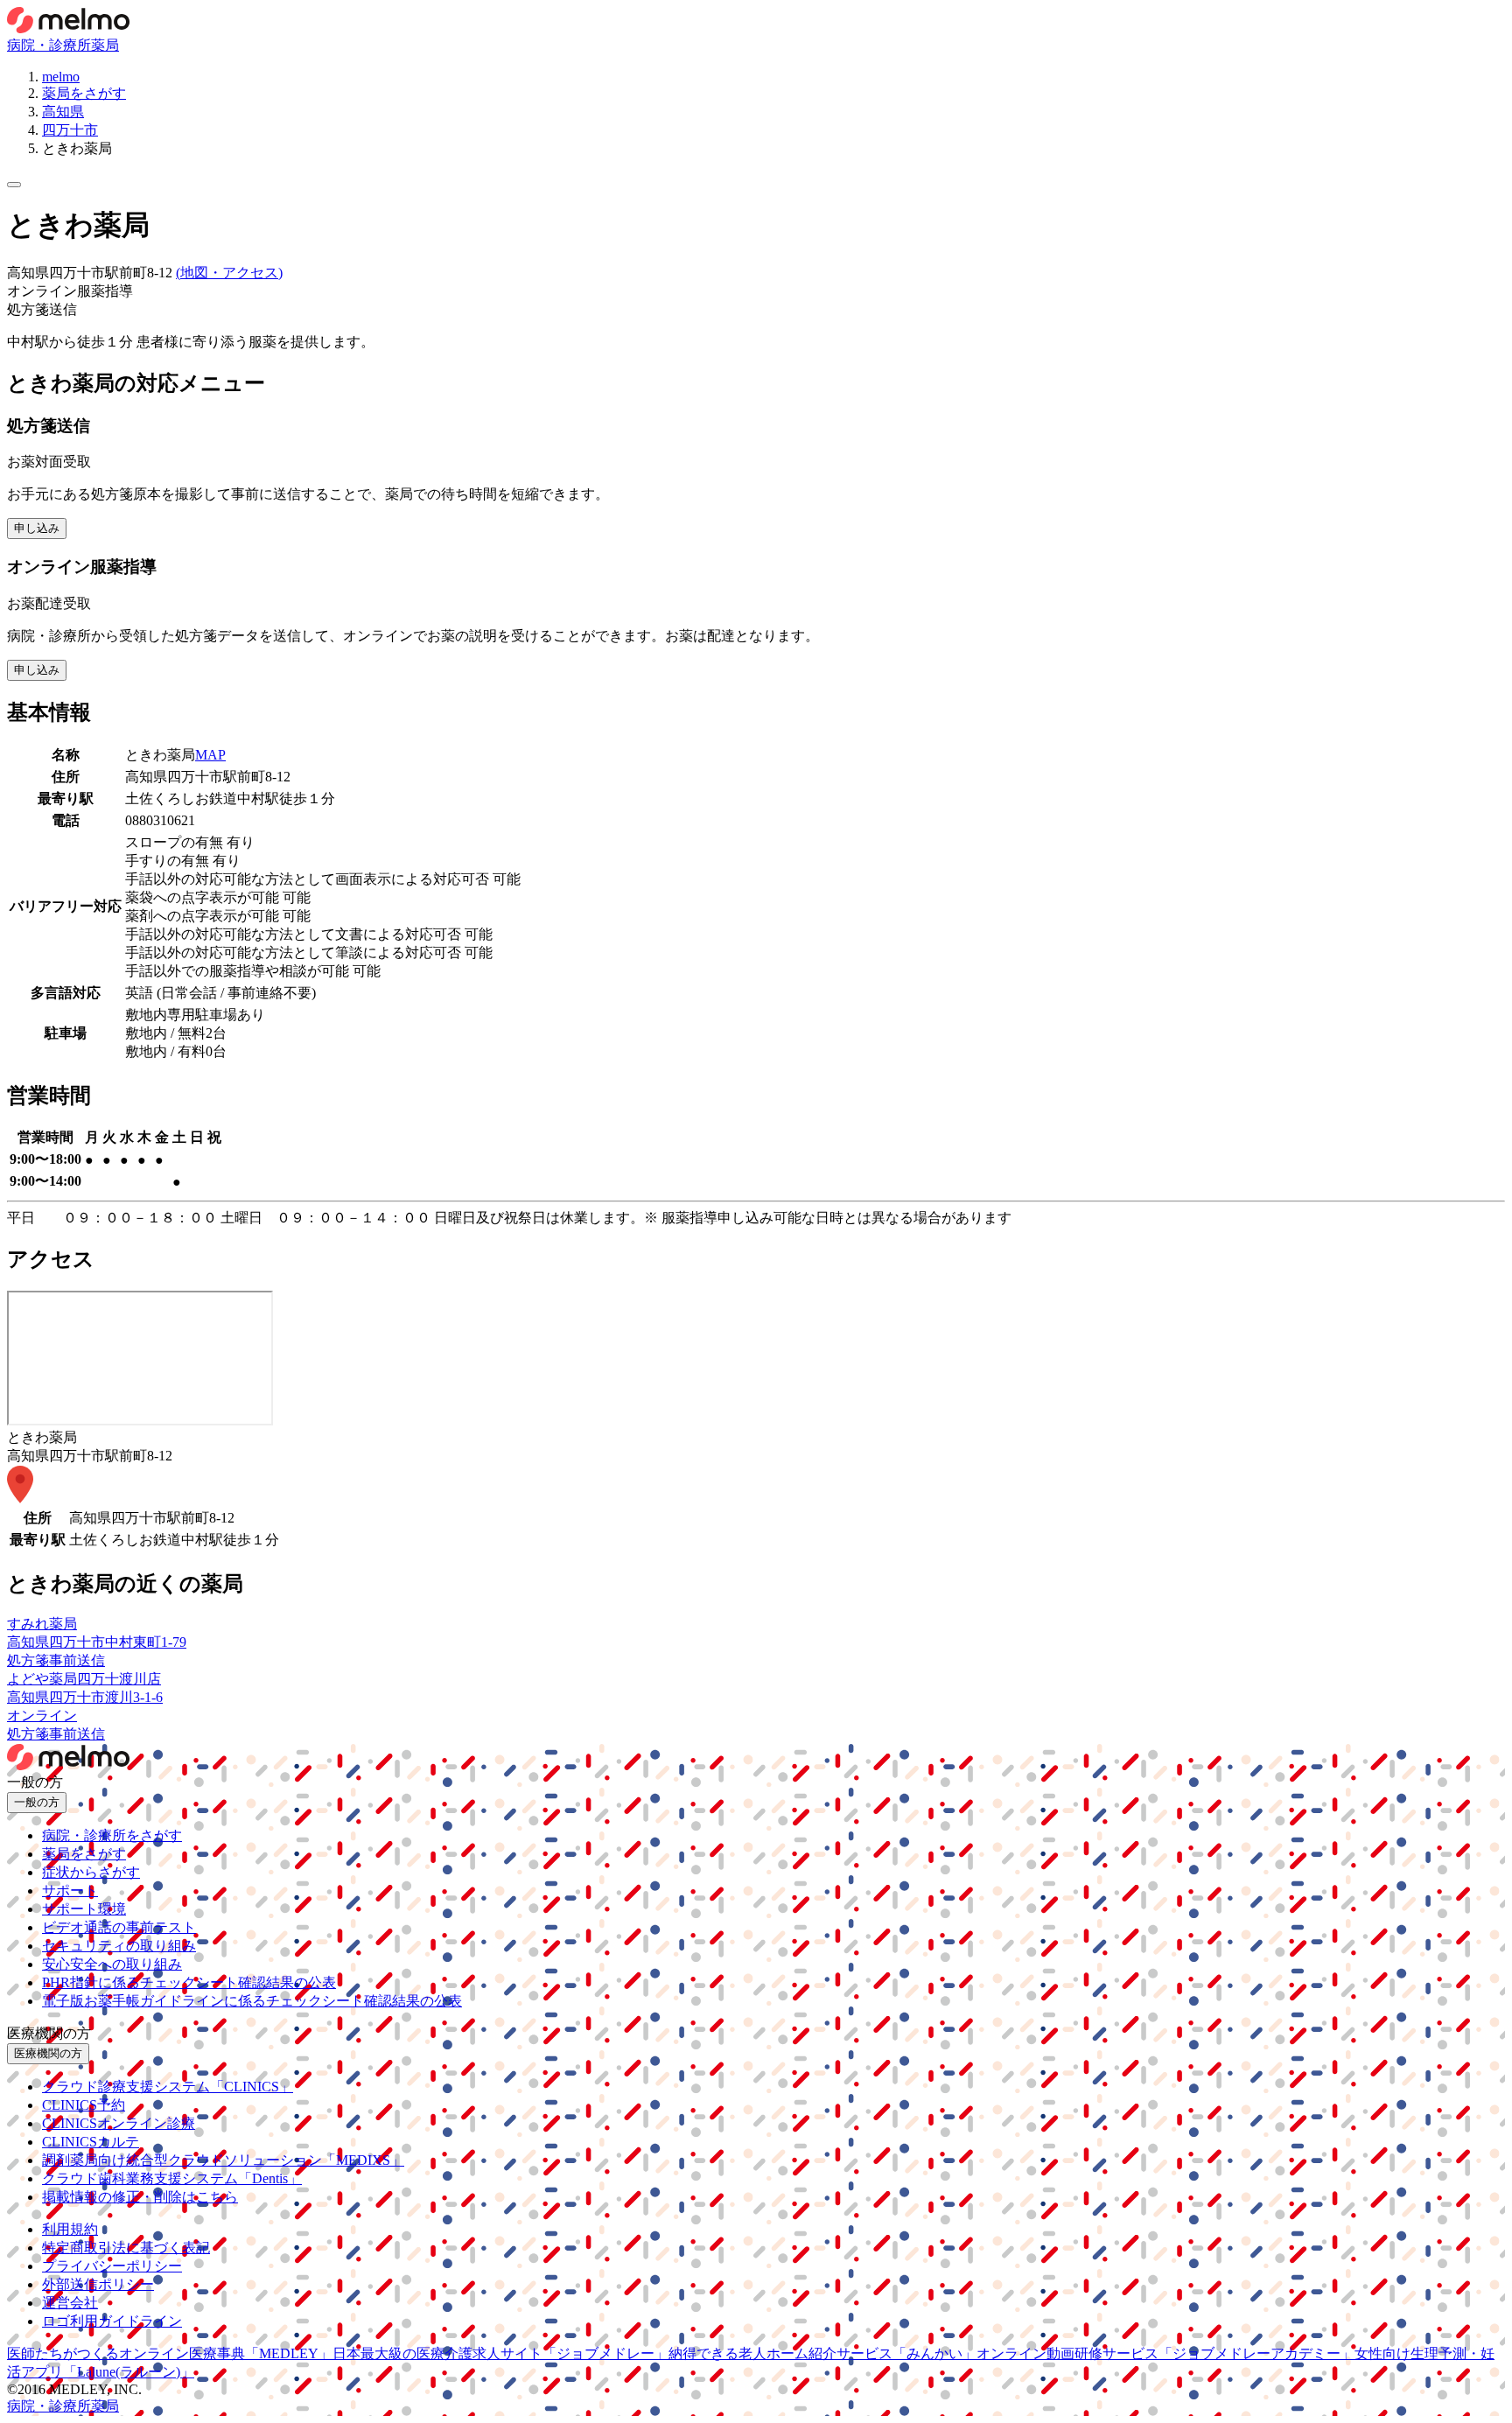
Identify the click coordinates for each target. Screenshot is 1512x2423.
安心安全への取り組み (112, 1964)
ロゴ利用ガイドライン (112, 2321)
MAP (210, 755)
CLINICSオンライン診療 (119, 2123)
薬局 (105, 45)
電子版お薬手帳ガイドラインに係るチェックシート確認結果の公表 (252, 2001)
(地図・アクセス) (229, 273)
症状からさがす (91, 1872)
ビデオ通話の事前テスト (119, 1927)
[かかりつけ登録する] (14, 185)
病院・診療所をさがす (112, 1835)
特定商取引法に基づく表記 (126, 2248)
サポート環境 (84, 1909)
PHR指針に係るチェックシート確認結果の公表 (189, 1982)
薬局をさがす (84, 1854)
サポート (70, 1891)
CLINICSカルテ (91, 2142)
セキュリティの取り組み (119, 1946)
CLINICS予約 (84, 2105)
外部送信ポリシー (98, 2284)
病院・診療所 (49, 45)
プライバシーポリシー (112, 2266)
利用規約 (70, 2229)
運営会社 (70, 2303)
